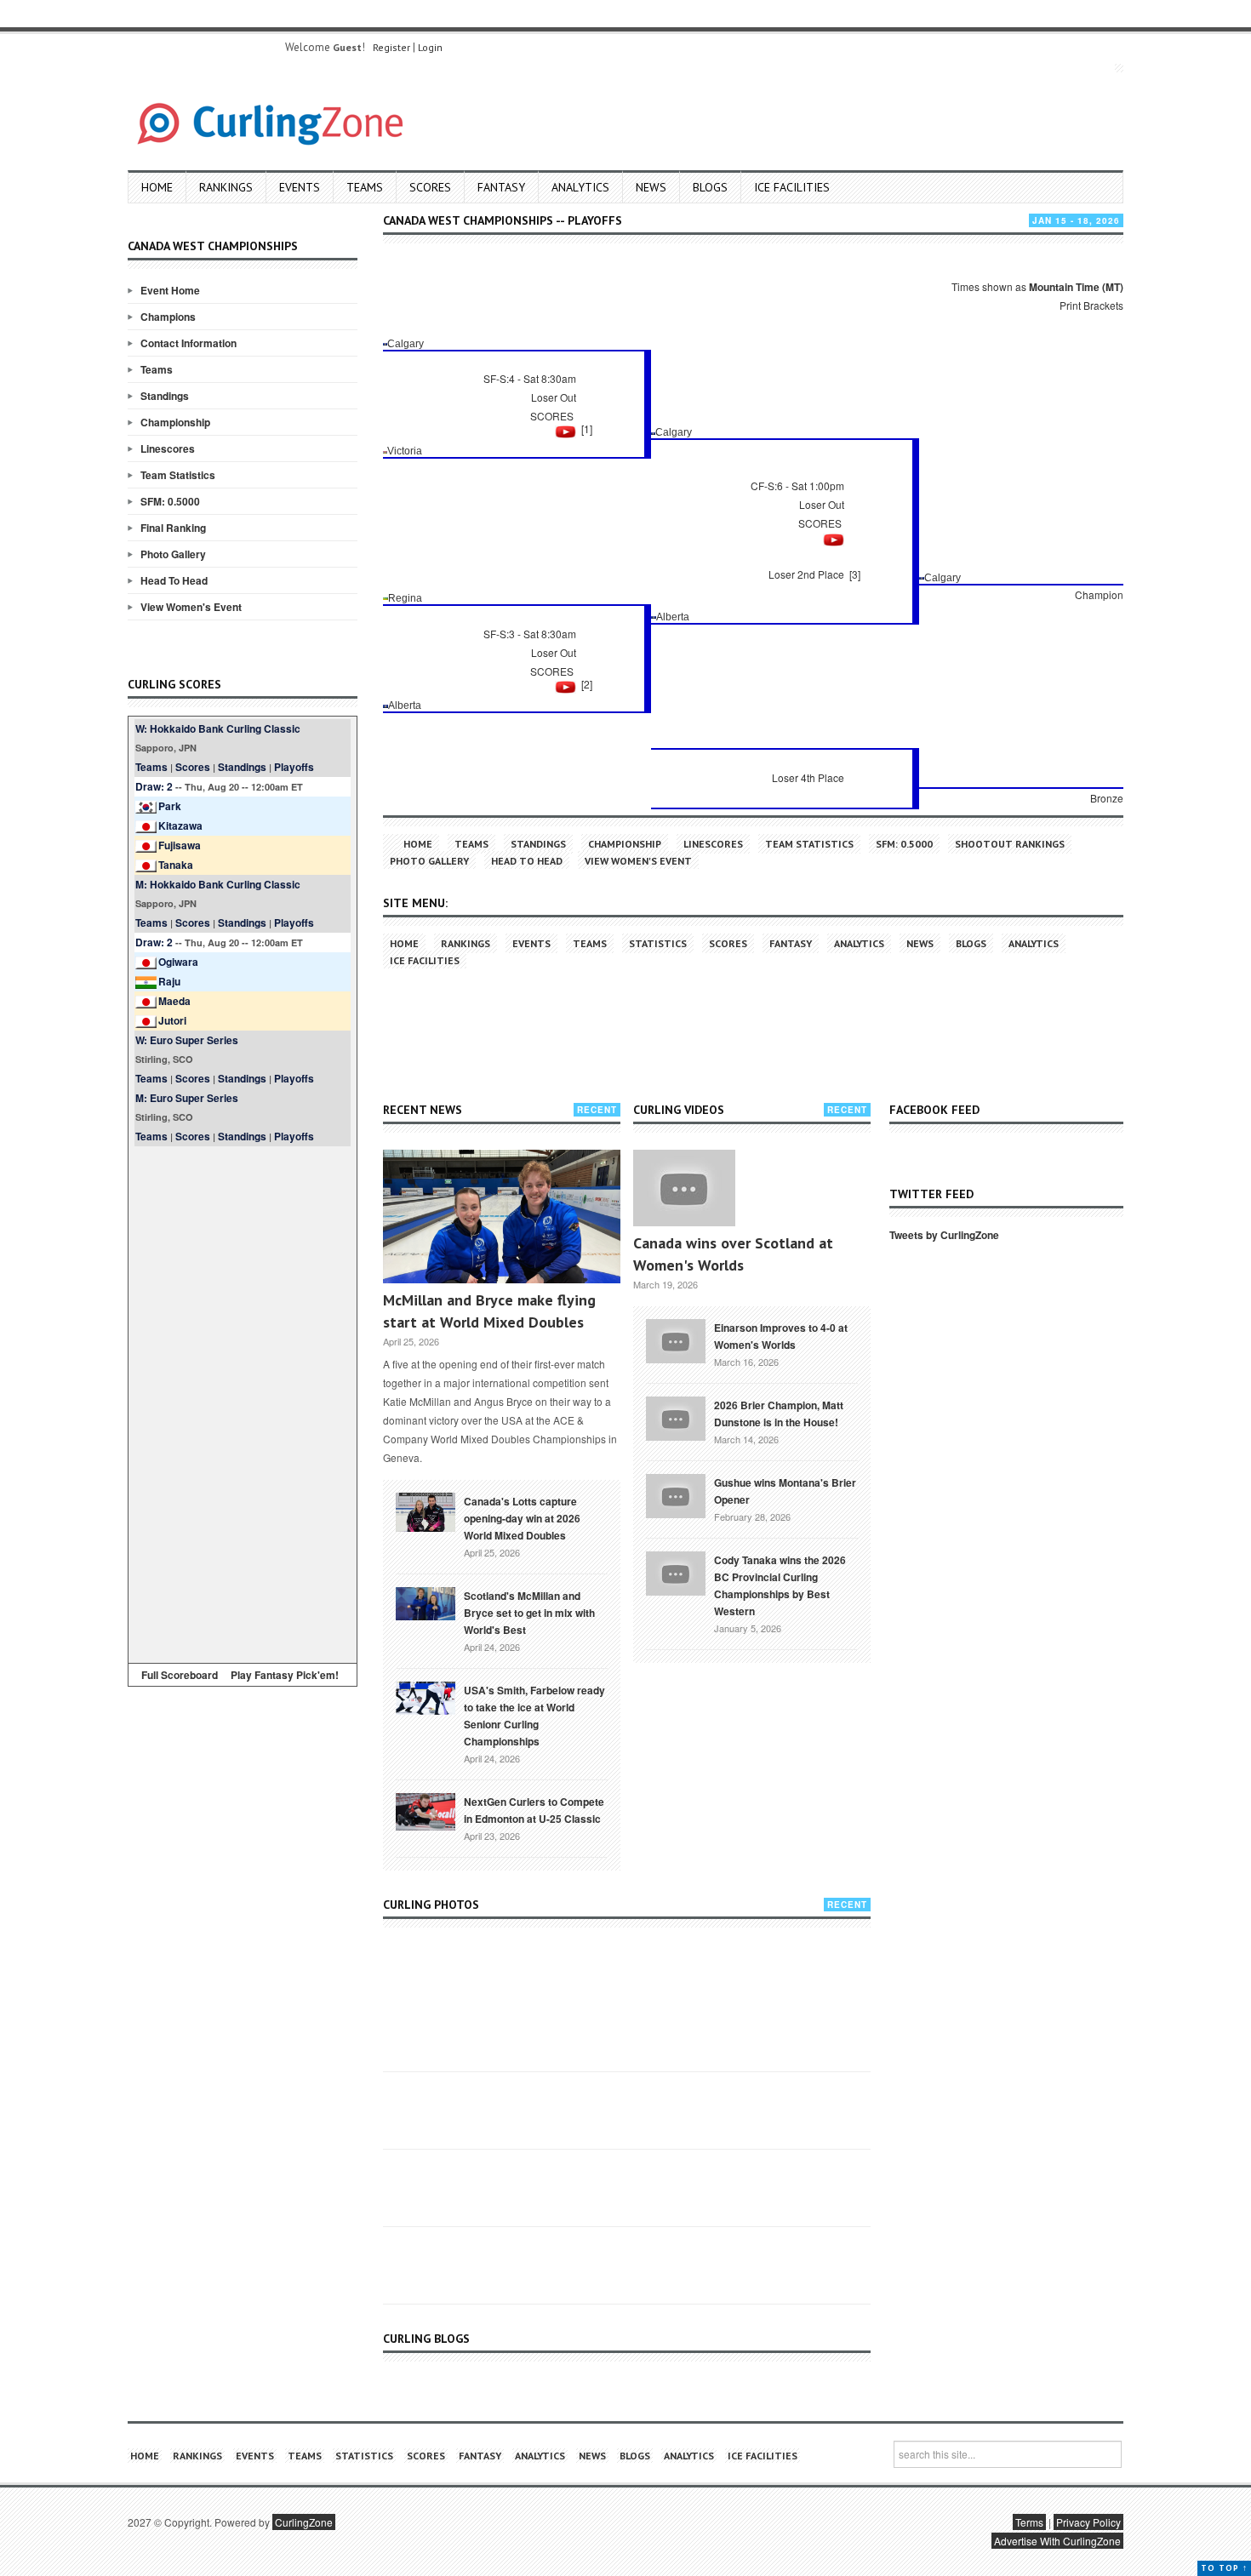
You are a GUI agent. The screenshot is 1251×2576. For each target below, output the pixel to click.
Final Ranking (173, 528)
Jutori (172, 1020)
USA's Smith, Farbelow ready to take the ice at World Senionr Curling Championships (534, 1716)
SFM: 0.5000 (170, 501)
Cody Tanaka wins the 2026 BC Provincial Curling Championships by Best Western (780, 1585)
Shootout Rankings (1010, 844)
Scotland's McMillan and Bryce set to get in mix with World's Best (529, 1613)
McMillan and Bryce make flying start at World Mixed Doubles (489, 1311)
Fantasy (501, 187)
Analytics (580, 187)
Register (391, 47)
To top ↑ (1224, 2568)
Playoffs (294, 767)
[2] (587, 684)
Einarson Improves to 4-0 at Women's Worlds (781, 1336)
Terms (1029, 2522)
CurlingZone (304, 2522)
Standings (165, 396)
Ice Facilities (792, 187)
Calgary (406, 344)
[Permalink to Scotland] (426, 1602)
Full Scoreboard (180, 1675)
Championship (175, 422)
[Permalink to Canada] (426, 1511)
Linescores (168, 448)
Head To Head (174, 580)
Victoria (405, 451)
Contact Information (189, 343)
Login (430, 47)
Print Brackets (1091, 305)
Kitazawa (180, 825)
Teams (365, 187)
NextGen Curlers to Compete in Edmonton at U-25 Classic (534, 1810)
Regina (405, 598)
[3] (855, 574)
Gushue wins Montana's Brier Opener (785, 1491)
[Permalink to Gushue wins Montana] (676, 1494)
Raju (169, 981)
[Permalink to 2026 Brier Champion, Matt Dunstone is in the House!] (676, 1417)
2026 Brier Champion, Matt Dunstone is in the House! (779, 1414)
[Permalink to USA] (426, 1697)
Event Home (170, 290)
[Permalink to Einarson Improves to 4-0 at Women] (676, 1339)
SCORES (552, 416)
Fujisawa (180, 845)
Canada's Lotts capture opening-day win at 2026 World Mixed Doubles (522, 1518)
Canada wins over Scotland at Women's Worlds (733, 1254)
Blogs (710, 187)
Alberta (673, 617)
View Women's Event (191, 607)
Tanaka (176, 865)
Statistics (658, 943)
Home (157, 187)
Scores (430, 187)
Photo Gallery (173, 554)
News (651, 187)
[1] (587, 428)
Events (300, 187)
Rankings (226, 187)
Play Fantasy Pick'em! (285, 1675)
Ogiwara (178, 962)
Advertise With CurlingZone (1057, 2541)
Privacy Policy (1088, 2522)
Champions (168, 317)
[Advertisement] (243, 1402)
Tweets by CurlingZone (944, 1235)
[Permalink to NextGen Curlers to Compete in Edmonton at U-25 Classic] (426, 1810)
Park (170, 806)
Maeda (174, 1001)
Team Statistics (178, 475)
